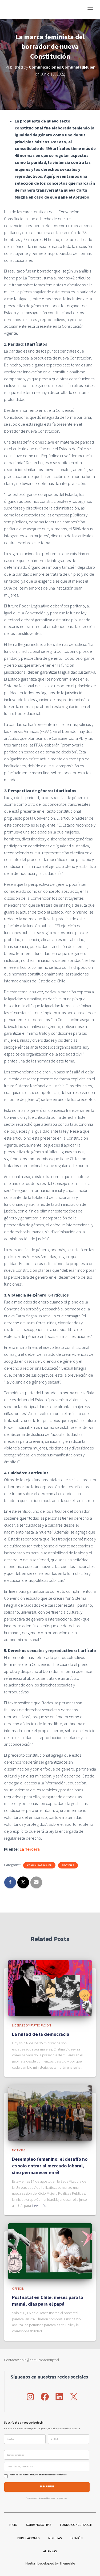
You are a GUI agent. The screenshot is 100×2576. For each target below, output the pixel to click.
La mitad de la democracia (41, 2034)
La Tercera (30, 1849)
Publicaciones (28, 2538)
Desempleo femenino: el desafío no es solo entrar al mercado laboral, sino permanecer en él (50, 2166)
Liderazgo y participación (31, 2025)
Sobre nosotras (39, 2525)
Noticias (68, 1865)
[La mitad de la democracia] (50, 1988)
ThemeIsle (67, 2563)
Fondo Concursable (76, 2525)
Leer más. (39, 2206)
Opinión (18, 2288)
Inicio (13, 2525)
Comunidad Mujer (39, 1865)
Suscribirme (47, 2487)
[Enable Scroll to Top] (89, 2565)
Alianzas (50, 2551)
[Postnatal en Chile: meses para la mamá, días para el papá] (50, 2251)
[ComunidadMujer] (16, 9)
